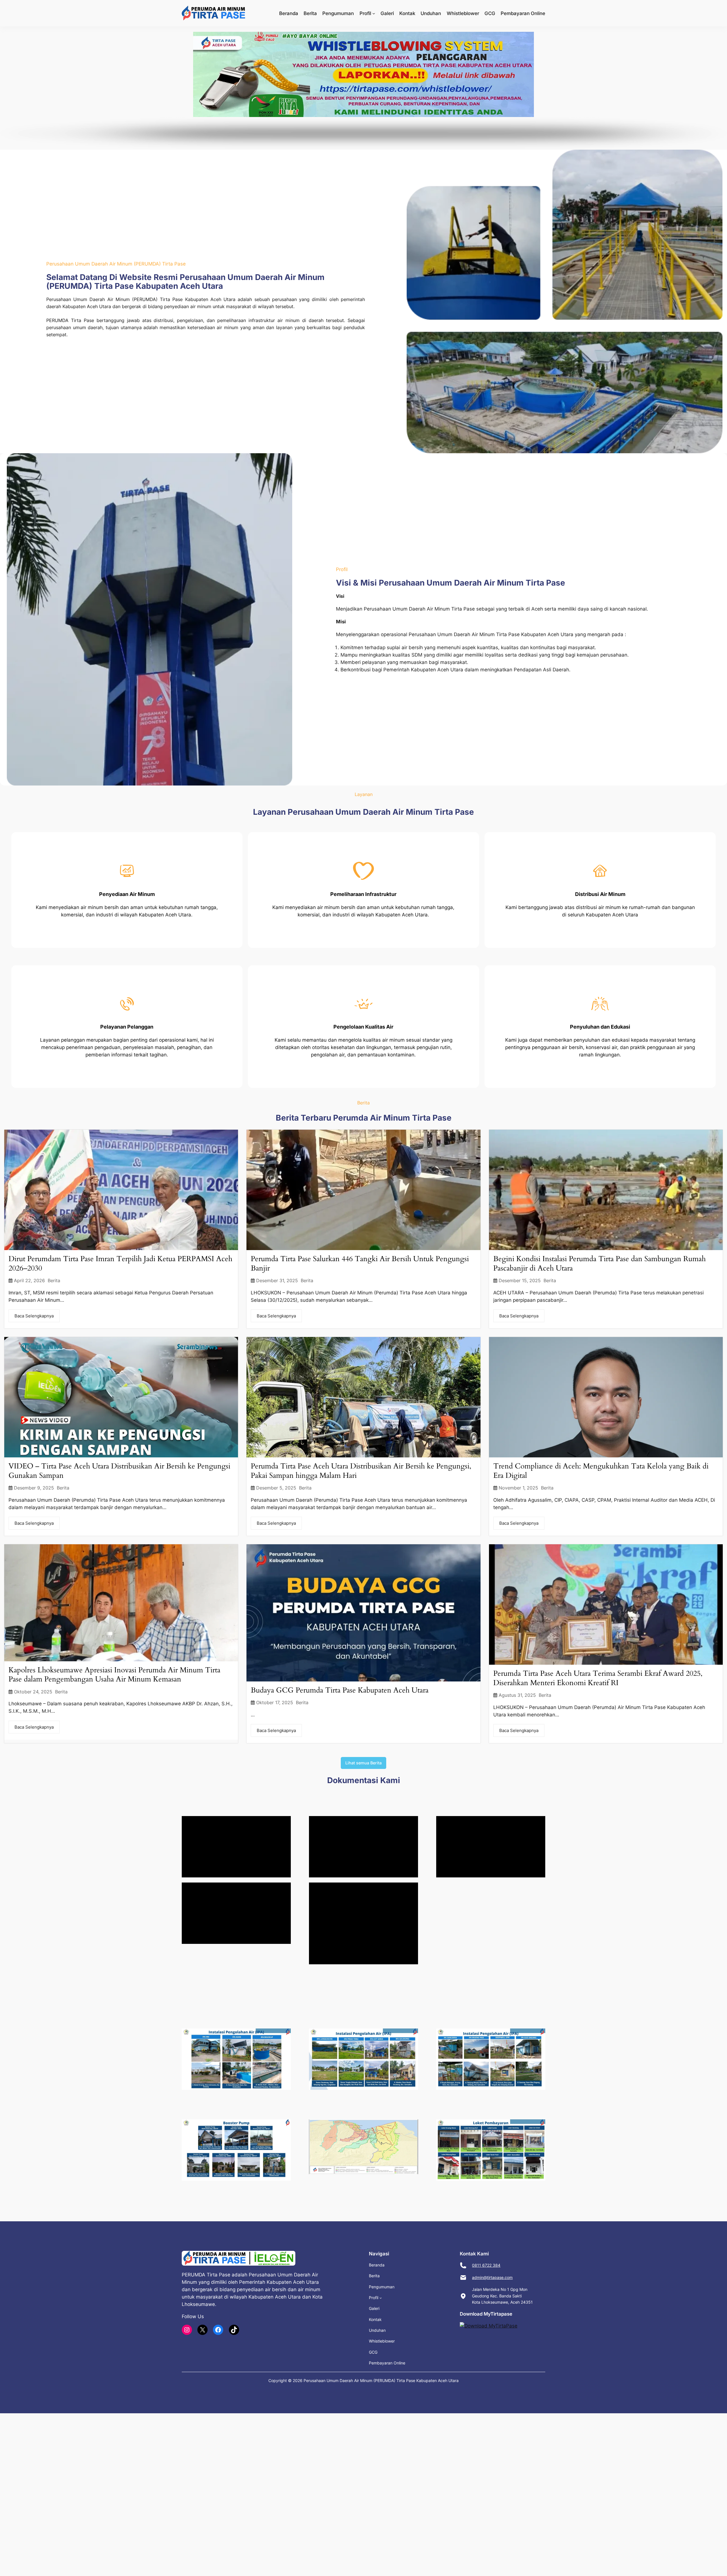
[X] (202, 2330)
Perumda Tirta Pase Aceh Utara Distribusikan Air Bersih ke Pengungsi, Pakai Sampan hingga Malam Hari (361, 1471)
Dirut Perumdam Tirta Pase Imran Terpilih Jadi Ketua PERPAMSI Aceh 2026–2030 (120, 1263)
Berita (54, 1281)
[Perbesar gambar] (283, 2036)
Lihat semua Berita (363, 1763)
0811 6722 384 (486, 2265)
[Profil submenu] (374, 13)
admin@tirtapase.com (492, 2277)
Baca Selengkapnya (34, 1316)
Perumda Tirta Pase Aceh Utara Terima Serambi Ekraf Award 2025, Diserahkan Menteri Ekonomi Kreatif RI (598, 1678)
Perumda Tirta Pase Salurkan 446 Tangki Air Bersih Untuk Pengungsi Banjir (360, 1263)
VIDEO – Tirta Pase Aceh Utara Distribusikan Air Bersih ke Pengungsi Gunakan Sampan (119, 1471)
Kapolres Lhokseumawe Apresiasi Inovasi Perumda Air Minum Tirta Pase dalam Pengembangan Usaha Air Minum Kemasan (114, 1675)
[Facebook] (218, 2330)
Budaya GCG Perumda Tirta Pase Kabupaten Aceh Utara (340, 1690)
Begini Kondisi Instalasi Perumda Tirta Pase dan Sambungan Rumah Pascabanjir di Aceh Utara (599, 1263)
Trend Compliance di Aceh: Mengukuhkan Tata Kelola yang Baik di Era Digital (601, 1471)
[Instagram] (187, 2330)
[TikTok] (234, 2330)
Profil (365, 13)
